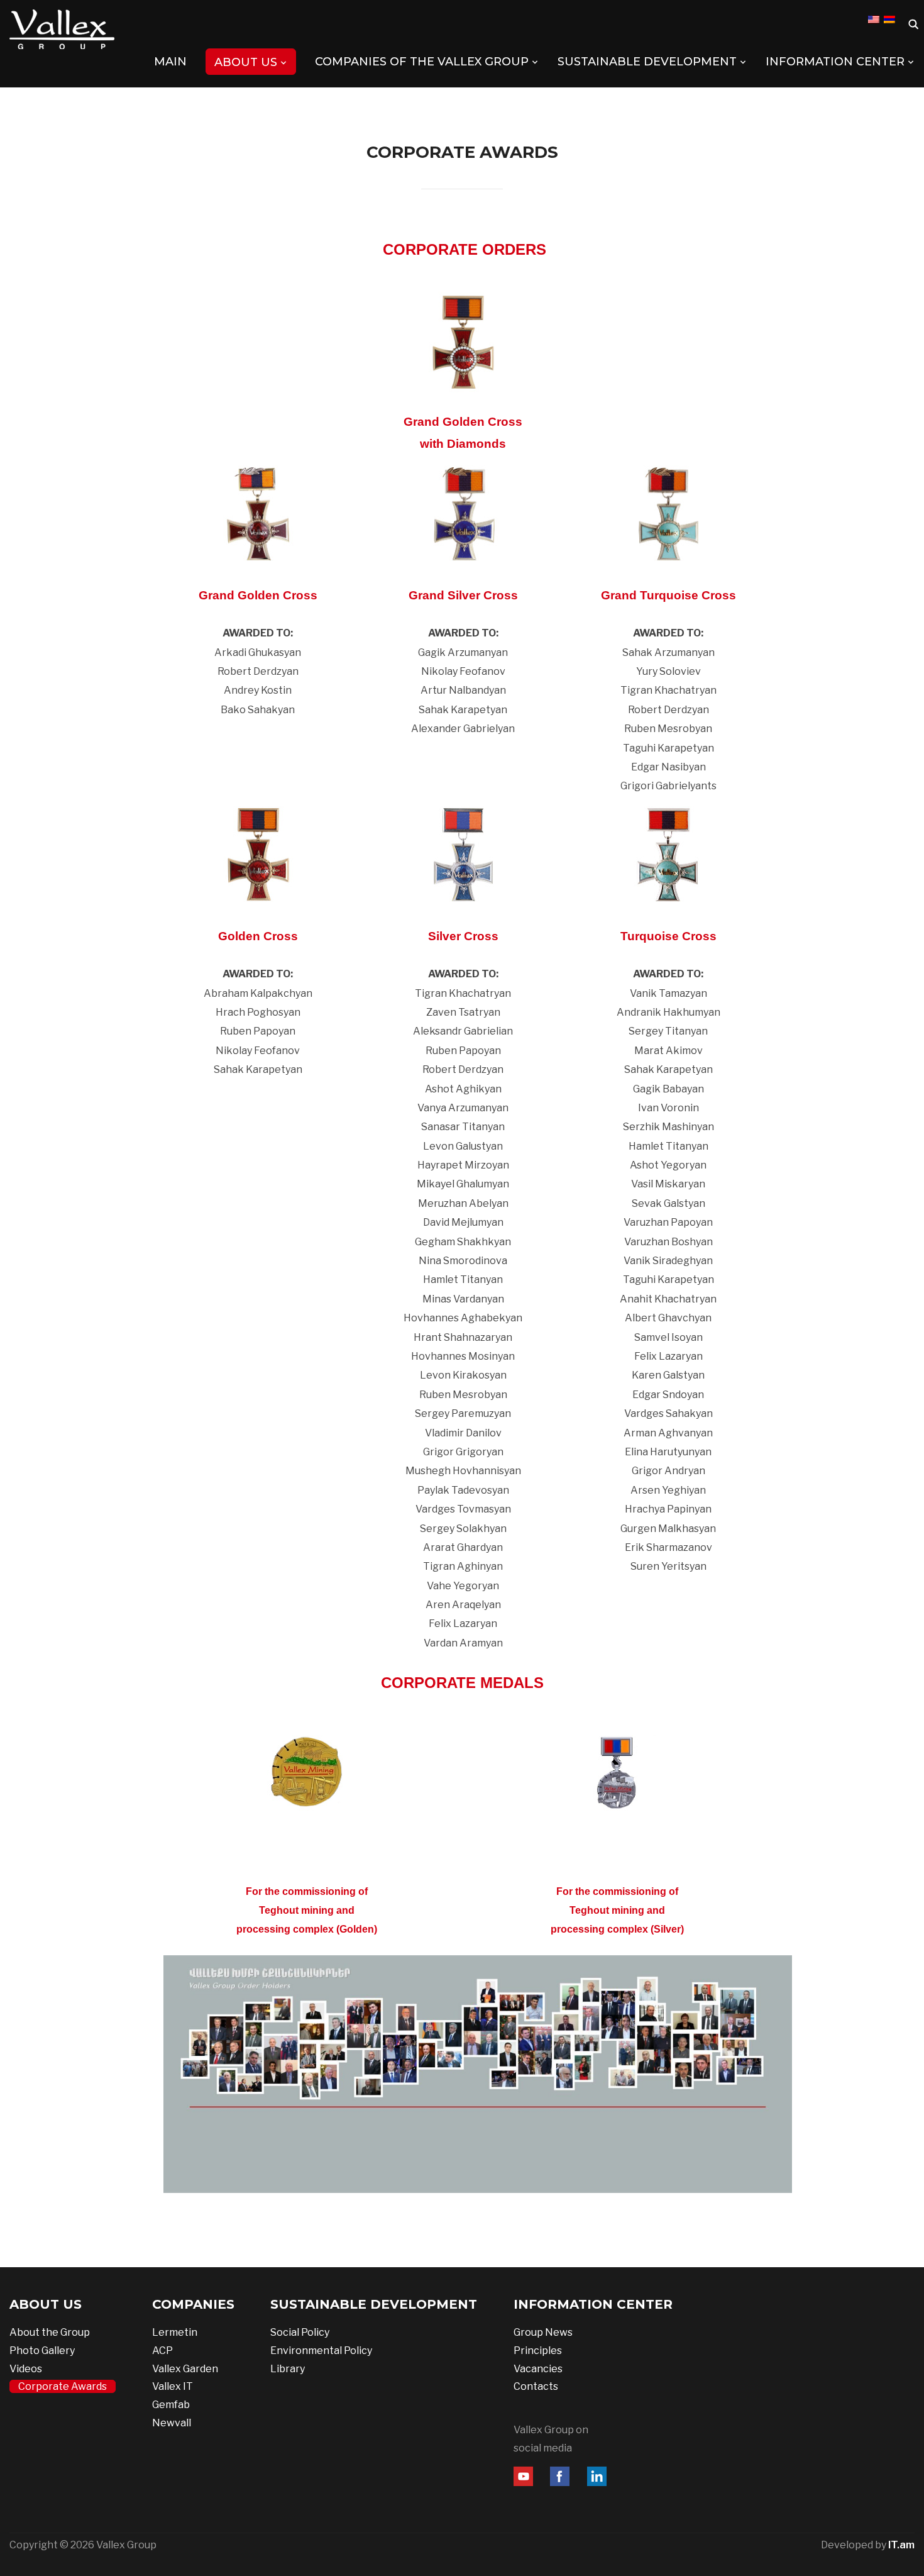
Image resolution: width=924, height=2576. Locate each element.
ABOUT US (246, 62)
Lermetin (175, 2332)
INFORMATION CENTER (835, 62)
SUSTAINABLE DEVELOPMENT (647, 62)
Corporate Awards (63, 2386)
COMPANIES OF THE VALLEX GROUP (422, 62)
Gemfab (171, 2405)
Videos (26, 2369)
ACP (162, 2351)
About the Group (50, 2332)
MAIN (170, 62)
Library (288, 2369)
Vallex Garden (185, 2369)
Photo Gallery (42, 2351)
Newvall (172, 2423)
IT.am (901, 2545)
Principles (538, 2351)
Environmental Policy (321, 2351)
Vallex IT (173, 2386)
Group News (543, 2332)
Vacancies (538, 2369)
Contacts (536, 2386)
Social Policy (300, 2332)
